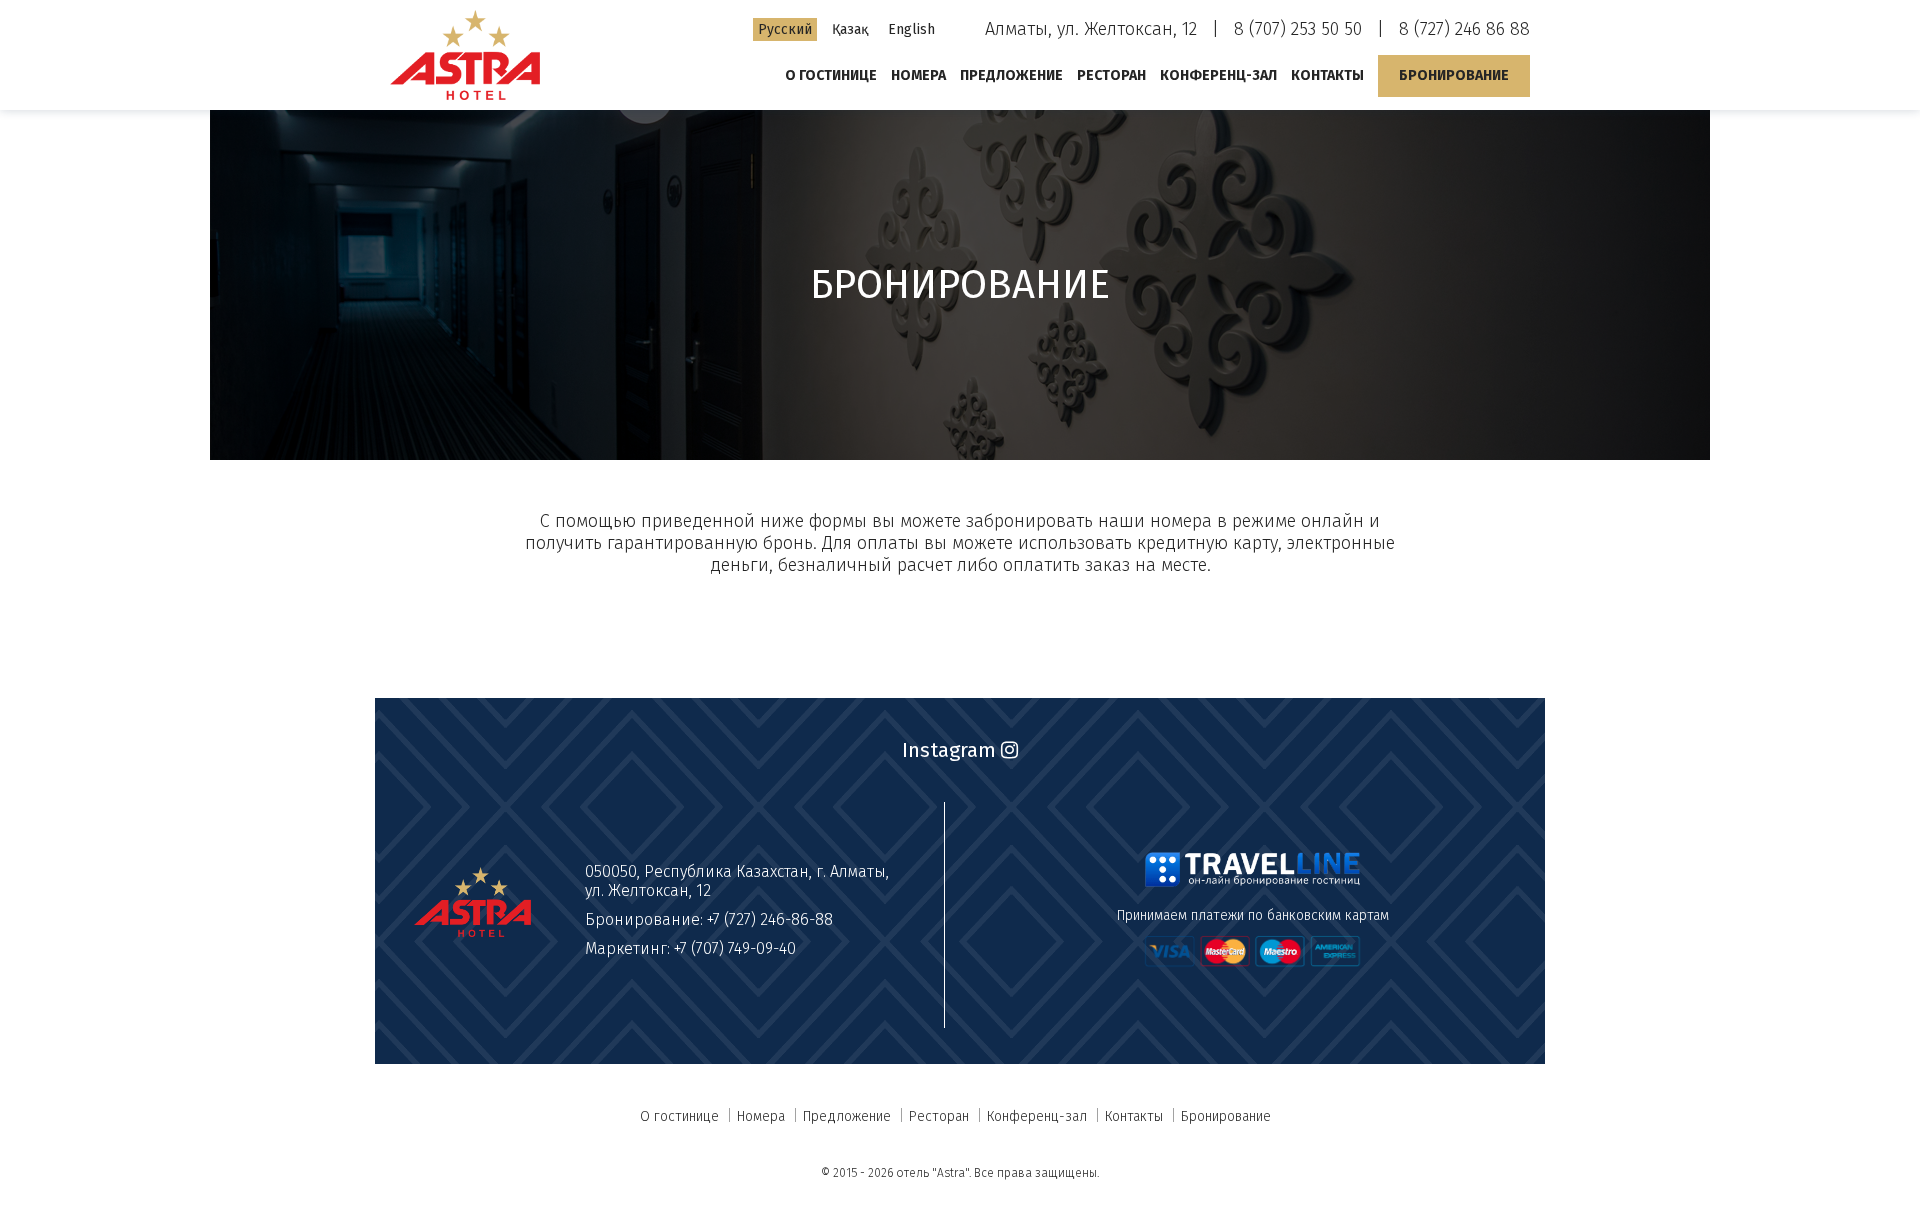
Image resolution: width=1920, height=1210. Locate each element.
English (911, 29)
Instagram (951, 750)
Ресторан (1111, 75)
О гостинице (831, 75)
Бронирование (1454, 75)
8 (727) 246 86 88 (1464, 29)
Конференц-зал (1218, 75)
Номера (918, 75)
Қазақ (850, 29)
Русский (785, 29)
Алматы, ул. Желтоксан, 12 (1091, 29)
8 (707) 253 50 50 (1298, 29)
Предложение (1011, 75)
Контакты (1327, 75)
